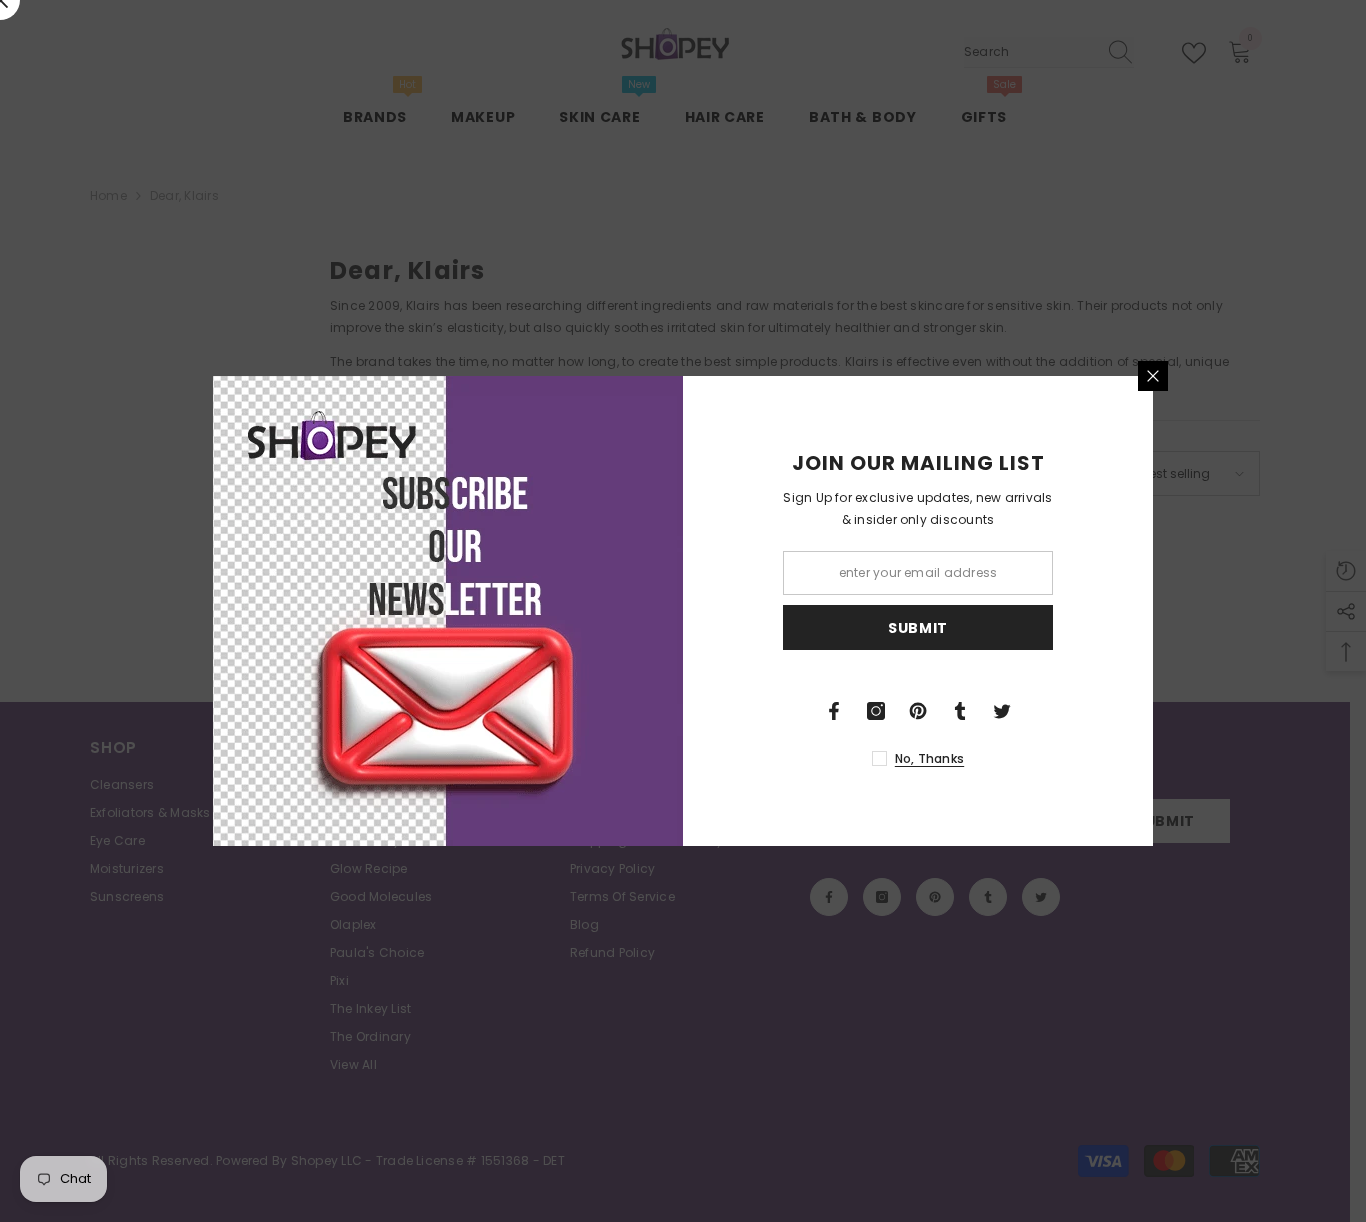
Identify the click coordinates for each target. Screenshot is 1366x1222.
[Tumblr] (960, 711)
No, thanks (929, 758)
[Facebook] (834, 711)
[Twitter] (1002, 711)
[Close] (1153, 376)
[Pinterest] (918, 711)
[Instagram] (876, 711)
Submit (918, 628)
